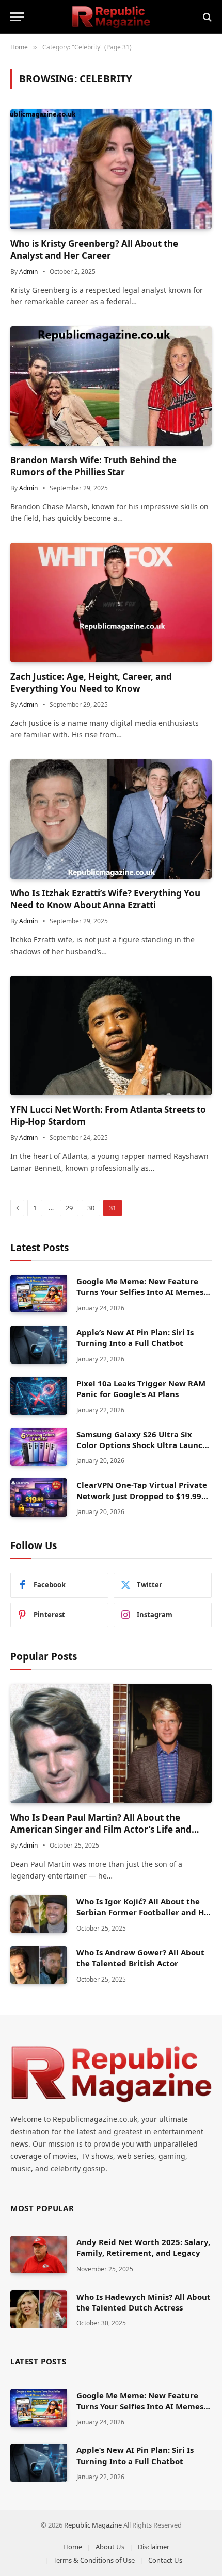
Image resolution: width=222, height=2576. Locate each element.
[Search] (206, 17)
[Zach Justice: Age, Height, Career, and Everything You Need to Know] (111, 603)
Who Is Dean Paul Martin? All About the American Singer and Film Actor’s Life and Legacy (101, 1829)
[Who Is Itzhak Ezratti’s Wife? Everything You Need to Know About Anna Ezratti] (111, 819)
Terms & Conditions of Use (94, 2560)
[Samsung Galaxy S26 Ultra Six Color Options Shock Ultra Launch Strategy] (39, 1447)
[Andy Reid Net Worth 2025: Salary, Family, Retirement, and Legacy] (39, 2255)
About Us (110, 2547)
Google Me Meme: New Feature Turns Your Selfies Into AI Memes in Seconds (140, 1292)
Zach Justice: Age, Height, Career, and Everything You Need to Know (91, 683)
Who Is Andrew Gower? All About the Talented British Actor (140, 1958)
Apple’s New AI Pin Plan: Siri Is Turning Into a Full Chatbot (135, 1337)
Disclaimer (154, 2547)
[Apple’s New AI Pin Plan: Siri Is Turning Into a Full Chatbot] (39, 1345)
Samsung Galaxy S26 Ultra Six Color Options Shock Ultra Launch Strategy (142, 1445)
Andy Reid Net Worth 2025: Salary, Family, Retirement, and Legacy (143, 2247)
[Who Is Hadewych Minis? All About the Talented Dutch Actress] (39, 2309)
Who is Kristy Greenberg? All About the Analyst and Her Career (94, 250)
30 (91, 1208)
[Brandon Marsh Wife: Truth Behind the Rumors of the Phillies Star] (111, 386)
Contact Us (165, 2560)
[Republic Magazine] (111, 17)
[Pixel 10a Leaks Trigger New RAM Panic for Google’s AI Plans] (39, 1396)
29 (69, 1208)
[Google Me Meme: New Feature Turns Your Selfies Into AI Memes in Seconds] (39, 1294)
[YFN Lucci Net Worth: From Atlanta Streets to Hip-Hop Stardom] (111, 1036)
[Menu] (17, 17)
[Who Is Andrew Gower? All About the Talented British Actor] (39, 1965)
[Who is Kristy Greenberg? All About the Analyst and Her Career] (111, 169)
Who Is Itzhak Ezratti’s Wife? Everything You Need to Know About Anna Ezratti (105, 899)
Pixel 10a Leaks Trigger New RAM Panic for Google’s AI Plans (141, 1389)
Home (73, 2547)
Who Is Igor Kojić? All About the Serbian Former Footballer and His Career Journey (143, 1912)
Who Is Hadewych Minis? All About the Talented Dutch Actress (144, 2302)
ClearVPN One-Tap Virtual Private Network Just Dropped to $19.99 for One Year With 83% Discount (142, 1496)
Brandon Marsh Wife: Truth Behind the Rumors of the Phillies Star (93, 466)
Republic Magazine (94, 2525)
